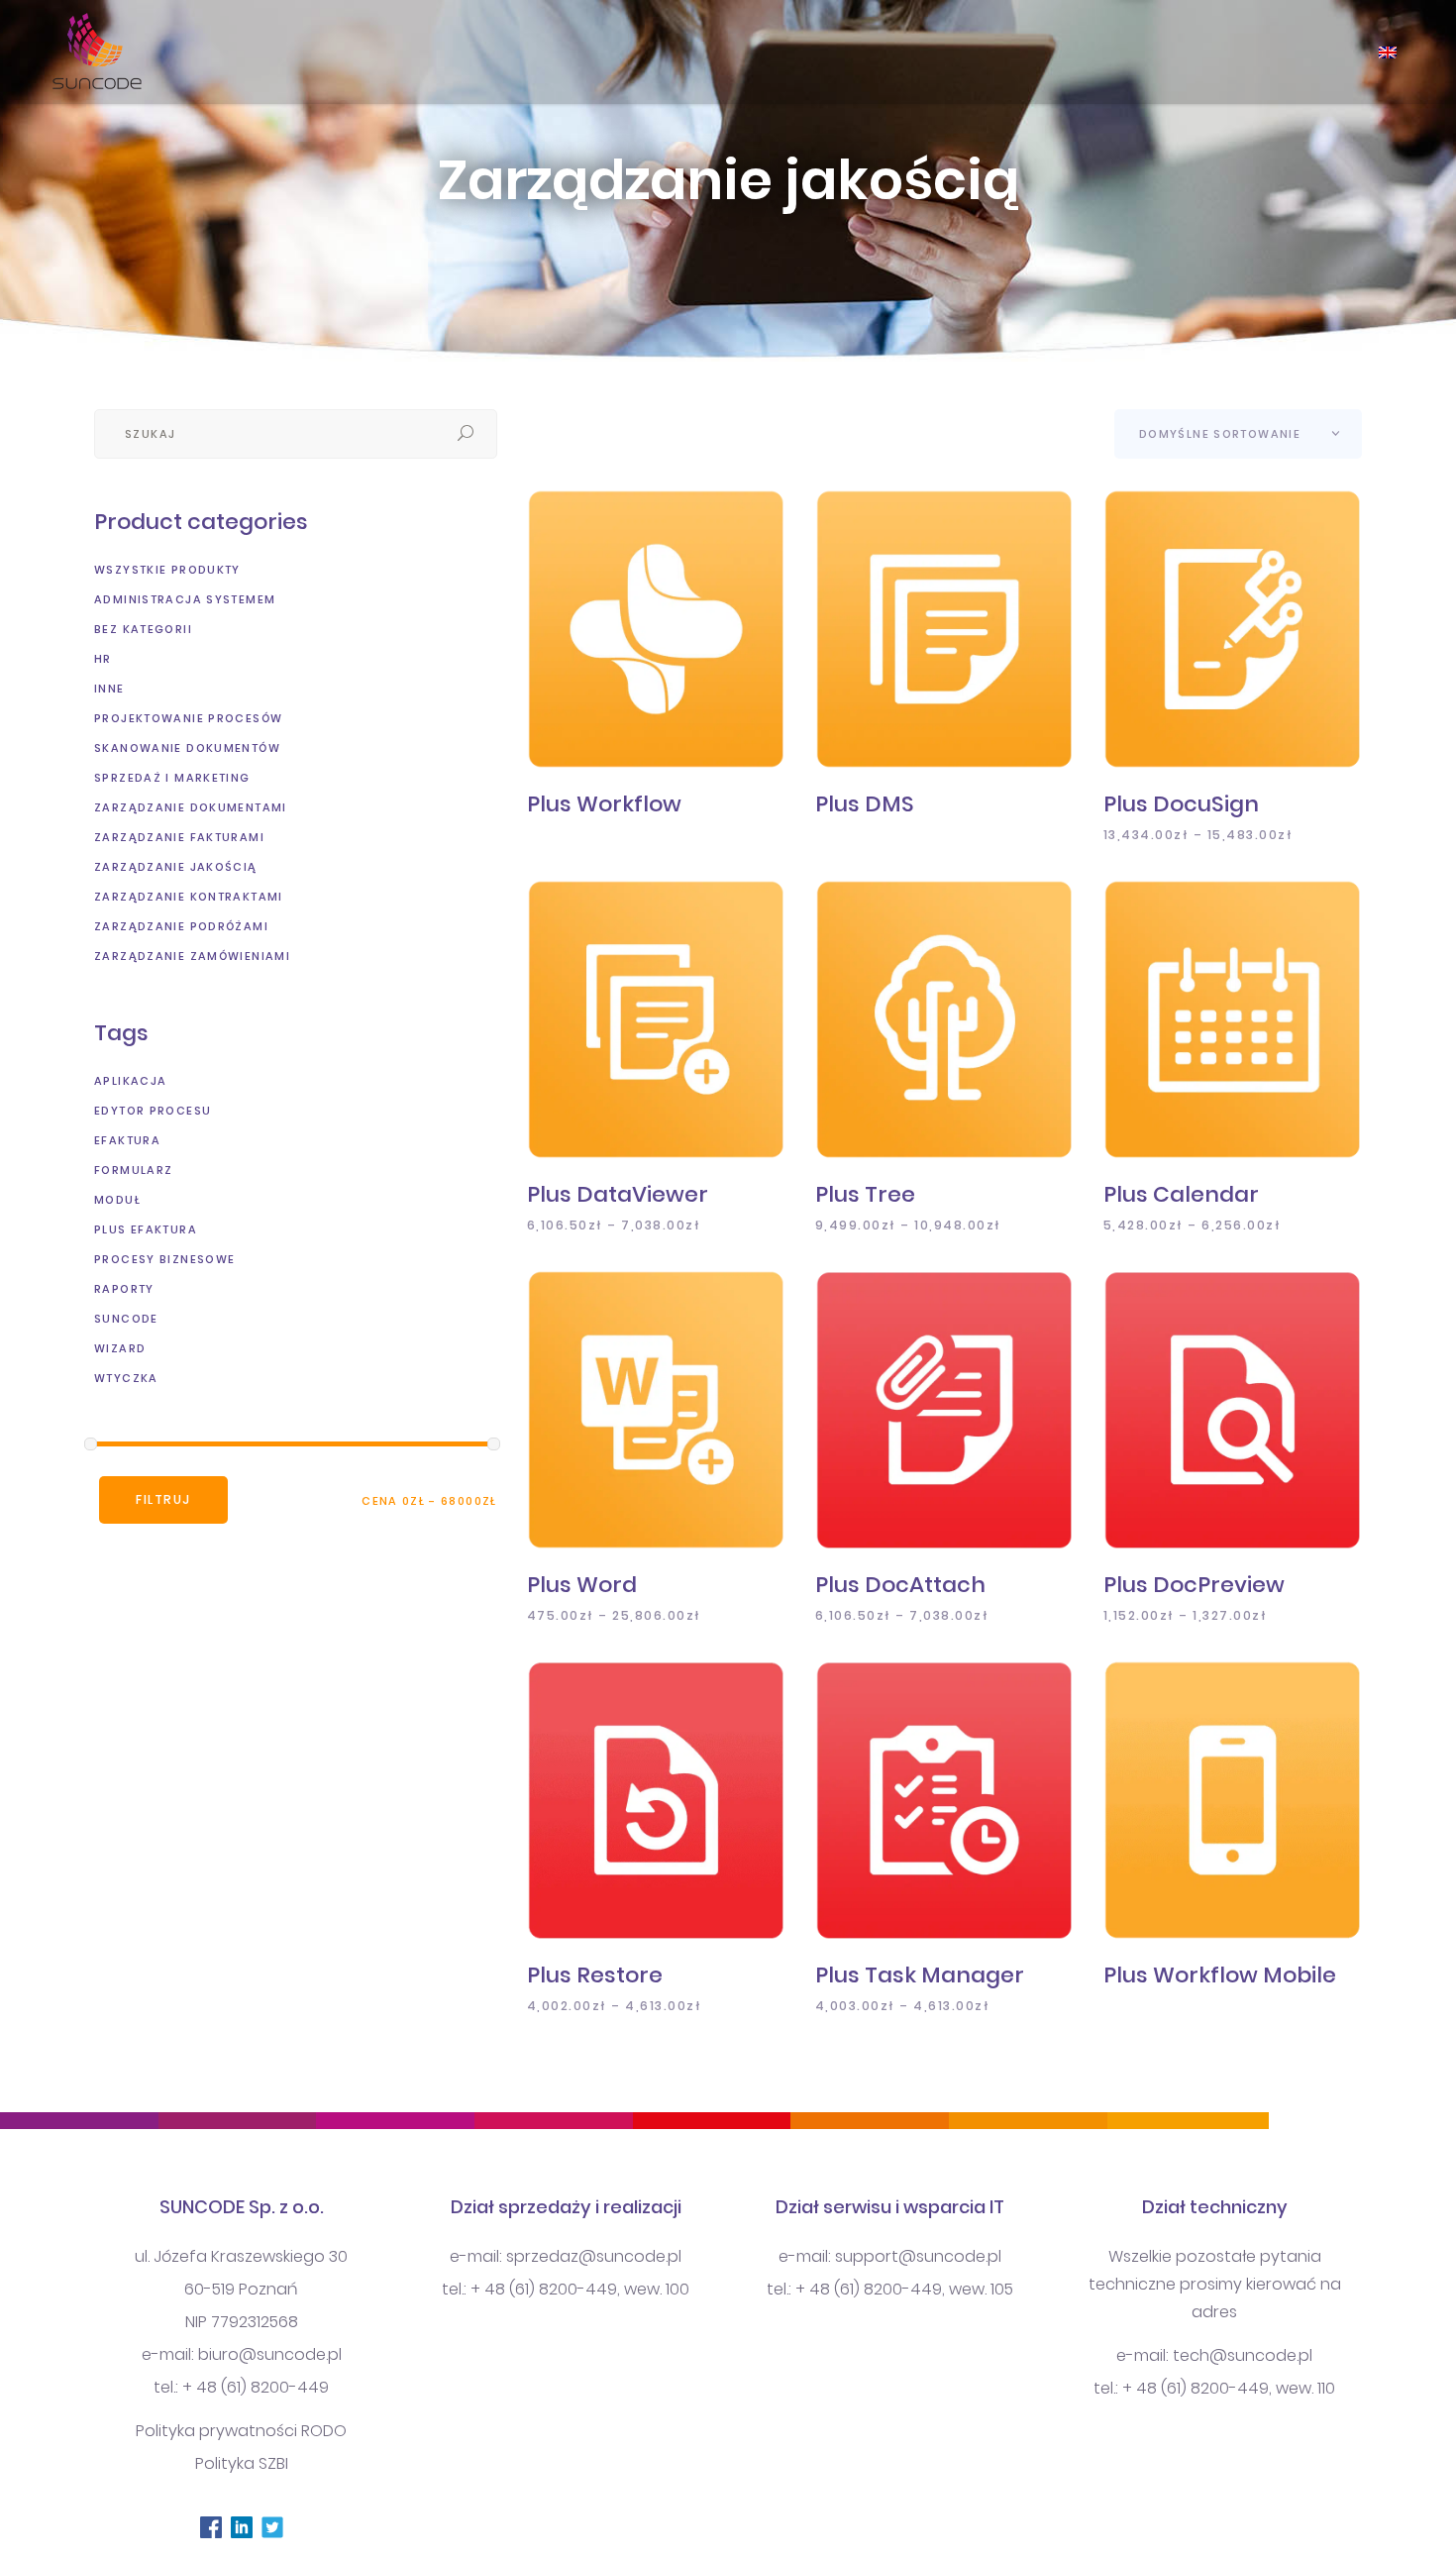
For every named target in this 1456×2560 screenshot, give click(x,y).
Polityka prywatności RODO (241, 2431)
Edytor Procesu (153, 1111)
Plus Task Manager (920, 1975)
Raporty (124, 1289)
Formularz (133, 1170)
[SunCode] (91, 53)
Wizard (120, 1348)
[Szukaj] (466, 434)
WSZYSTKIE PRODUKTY (167, 570)
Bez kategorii (143, 629)
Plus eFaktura (146, 1229)
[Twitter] (272, 2526)
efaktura (127, 1140)
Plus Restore (595, 1975)
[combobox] (1238, 434)
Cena (380, 1501)
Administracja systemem (185, 599)
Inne (109, 689)
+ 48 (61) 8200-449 (256, 2387)
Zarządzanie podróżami (181, 926)
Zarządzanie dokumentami (191, 807)
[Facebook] (210, 2526)
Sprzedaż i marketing (172, 778)
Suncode (126, 1319)
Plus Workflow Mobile (1220, 1975)
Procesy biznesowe (164, 1259)
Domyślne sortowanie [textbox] (1220, 434)
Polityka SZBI (242, 2463)
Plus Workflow (604, 804)
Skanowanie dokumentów (187, 748)
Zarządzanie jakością (176, 867)
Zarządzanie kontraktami (189, 897)
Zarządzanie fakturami (179, 837)
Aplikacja (130, 1081)
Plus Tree (865, 1194)
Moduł (117, 1200)
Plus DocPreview (1194, 1585)
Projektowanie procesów (188, 718)
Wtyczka (126, 1378)
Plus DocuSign (1181, 804)
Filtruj (163, 1499)
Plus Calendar (1181, 1194)
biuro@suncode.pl (270, 2354)
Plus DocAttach (900, 1585)
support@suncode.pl (918, 2256)
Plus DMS (865, 804)
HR (103, 659)
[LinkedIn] (241, 2526)
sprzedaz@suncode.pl (594, 2256)
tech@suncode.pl (1243, 2355)
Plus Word (582, 1585)
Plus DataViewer (618, 1194)
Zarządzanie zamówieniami (192, 956)
